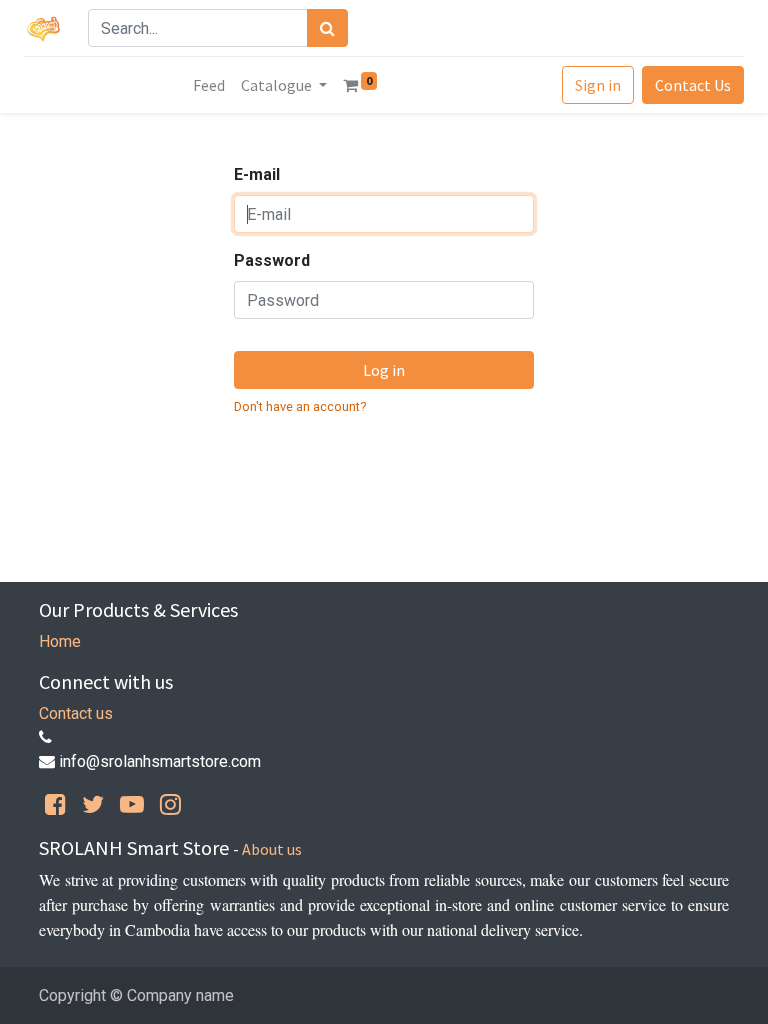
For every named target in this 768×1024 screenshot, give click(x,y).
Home (60, 641)
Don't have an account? (300, 406)
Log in (384, 370)
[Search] (327, 28)
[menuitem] (209, 85)
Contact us (76, 713)
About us (272, 849)
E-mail (257, 174)
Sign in (598, 85)
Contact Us (693, 85)
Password (272, 260)
